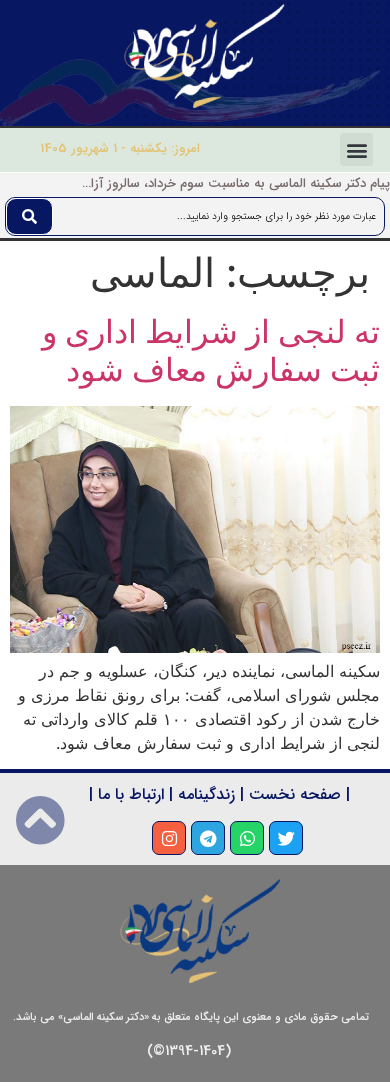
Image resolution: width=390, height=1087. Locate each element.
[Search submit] (29, 216)
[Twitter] (286, 838)
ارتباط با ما (131, 794)
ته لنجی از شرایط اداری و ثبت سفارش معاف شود (211, 350)
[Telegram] (208, 838)
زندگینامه (206, 794)
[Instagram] (169, 838)
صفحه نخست (295, 794)
